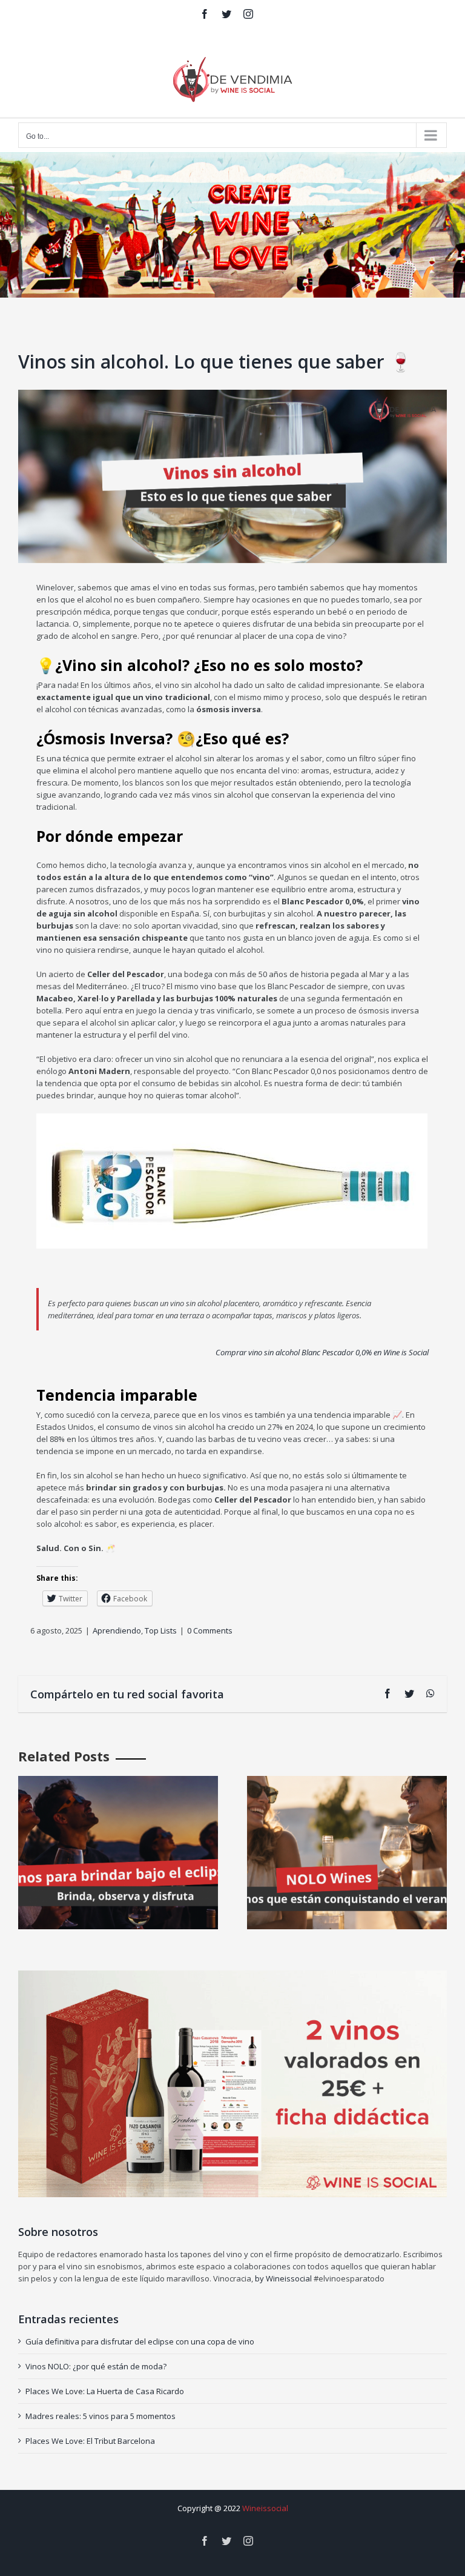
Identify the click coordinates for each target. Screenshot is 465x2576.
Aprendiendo (117, 1630)
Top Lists (161, 1630)
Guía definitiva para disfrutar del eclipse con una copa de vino (140, 2341)
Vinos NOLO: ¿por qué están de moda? (96, 2366)
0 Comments (210, 1630)
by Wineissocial (282, 2278)
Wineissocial (265, 2508)
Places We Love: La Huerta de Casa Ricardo (105, 2391)
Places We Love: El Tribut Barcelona (90, 2441)
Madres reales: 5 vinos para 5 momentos (101, 2416)
